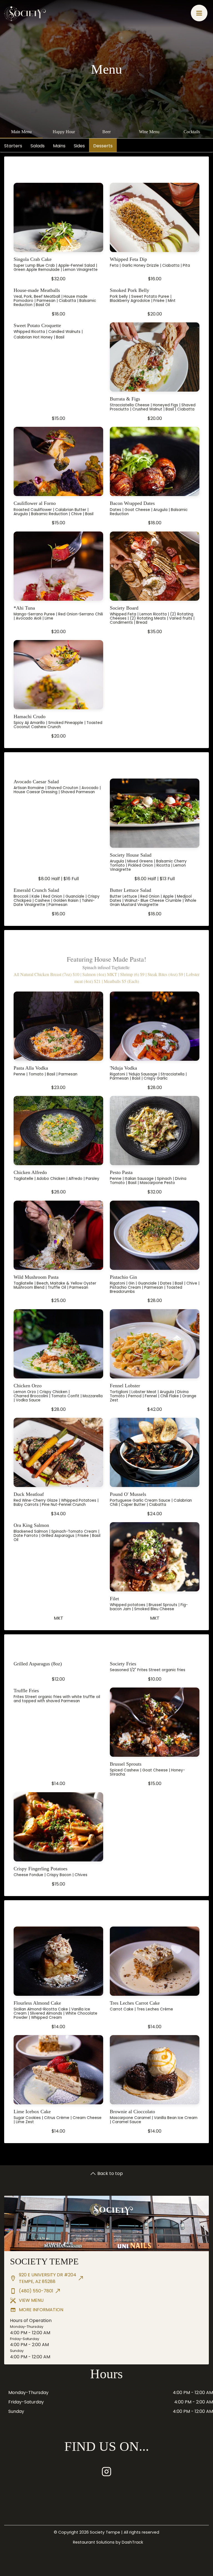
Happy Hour (64, 132)
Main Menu (21, 132)
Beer (106, 132)
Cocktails (192, 132)
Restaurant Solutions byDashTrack (108, 2542)
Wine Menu (149, 132)
